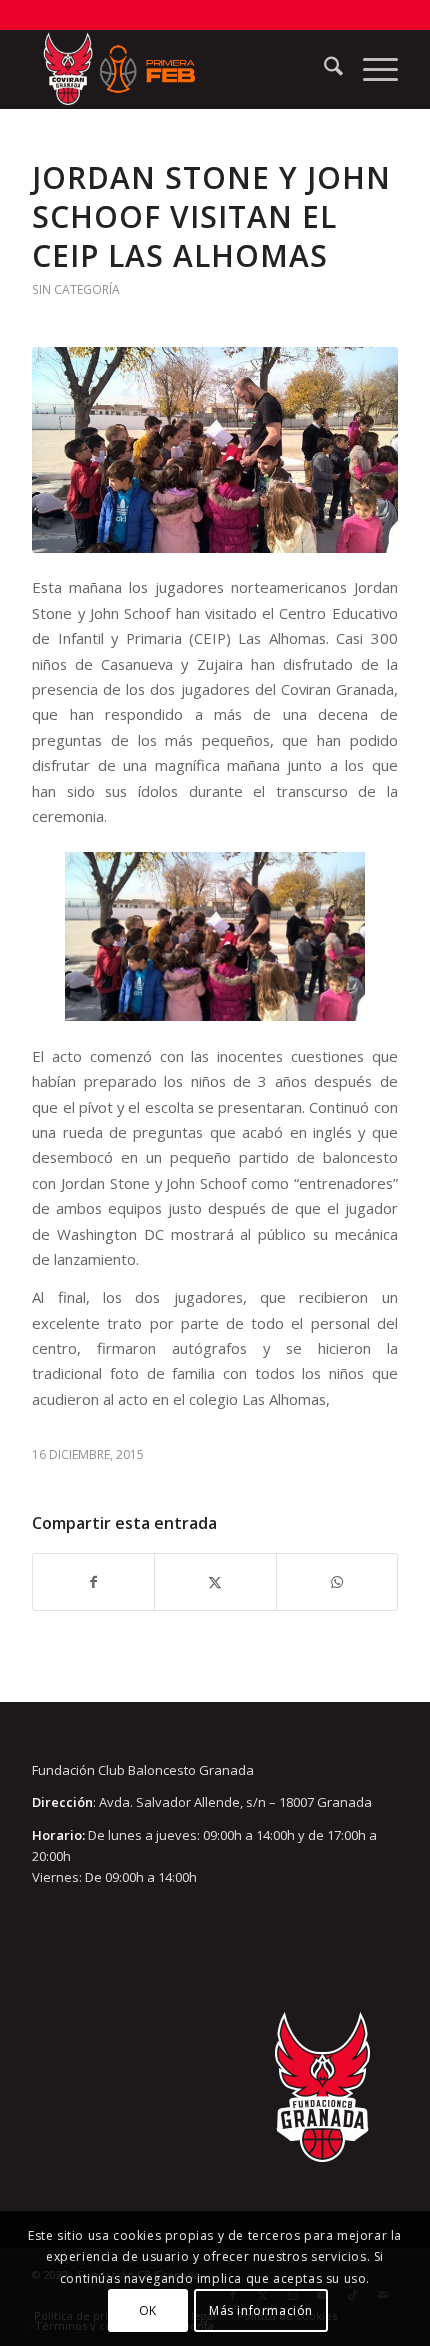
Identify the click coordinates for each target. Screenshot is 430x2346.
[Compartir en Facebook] (93, 1582)
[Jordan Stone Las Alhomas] (215, 450)
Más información (261, 2310)
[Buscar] (323, 69)
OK (148, 2310)
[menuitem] (323, 69)
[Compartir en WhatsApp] (337, 1582)
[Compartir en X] (215, 1582)
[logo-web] (178, 69)
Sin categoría (76, 289)
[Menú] (370, 69)
